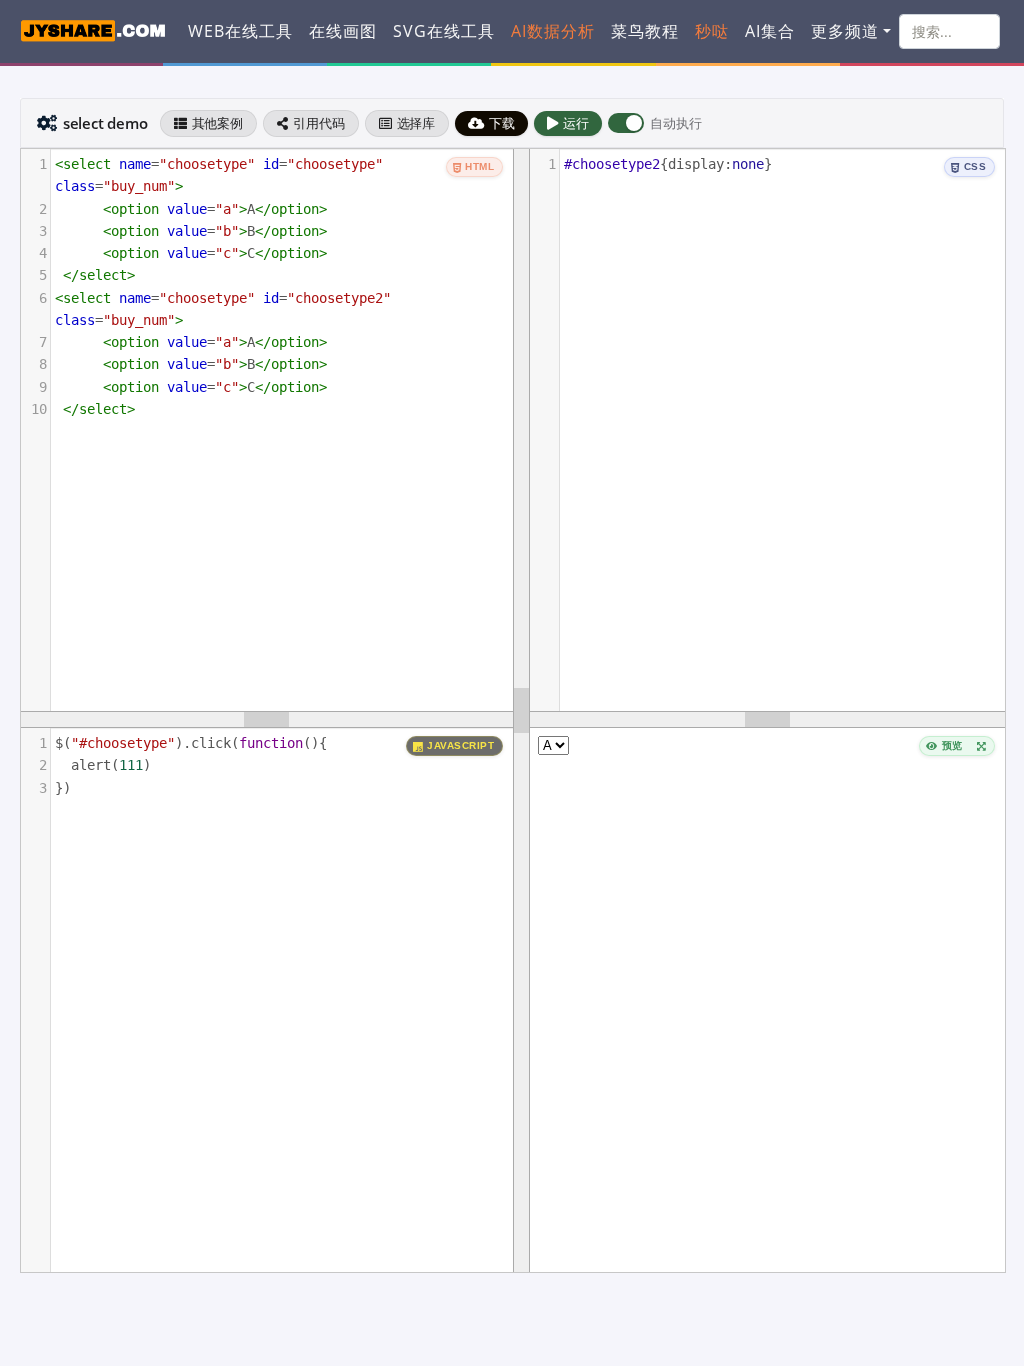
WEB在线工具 (240, 31)
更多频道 (845, 31)
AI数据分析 (553, 31)
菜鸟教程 (645, 31)
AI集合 (770, 31)
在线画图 (343, 31)
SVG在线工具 (444, 31)
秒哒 (712, 31)
